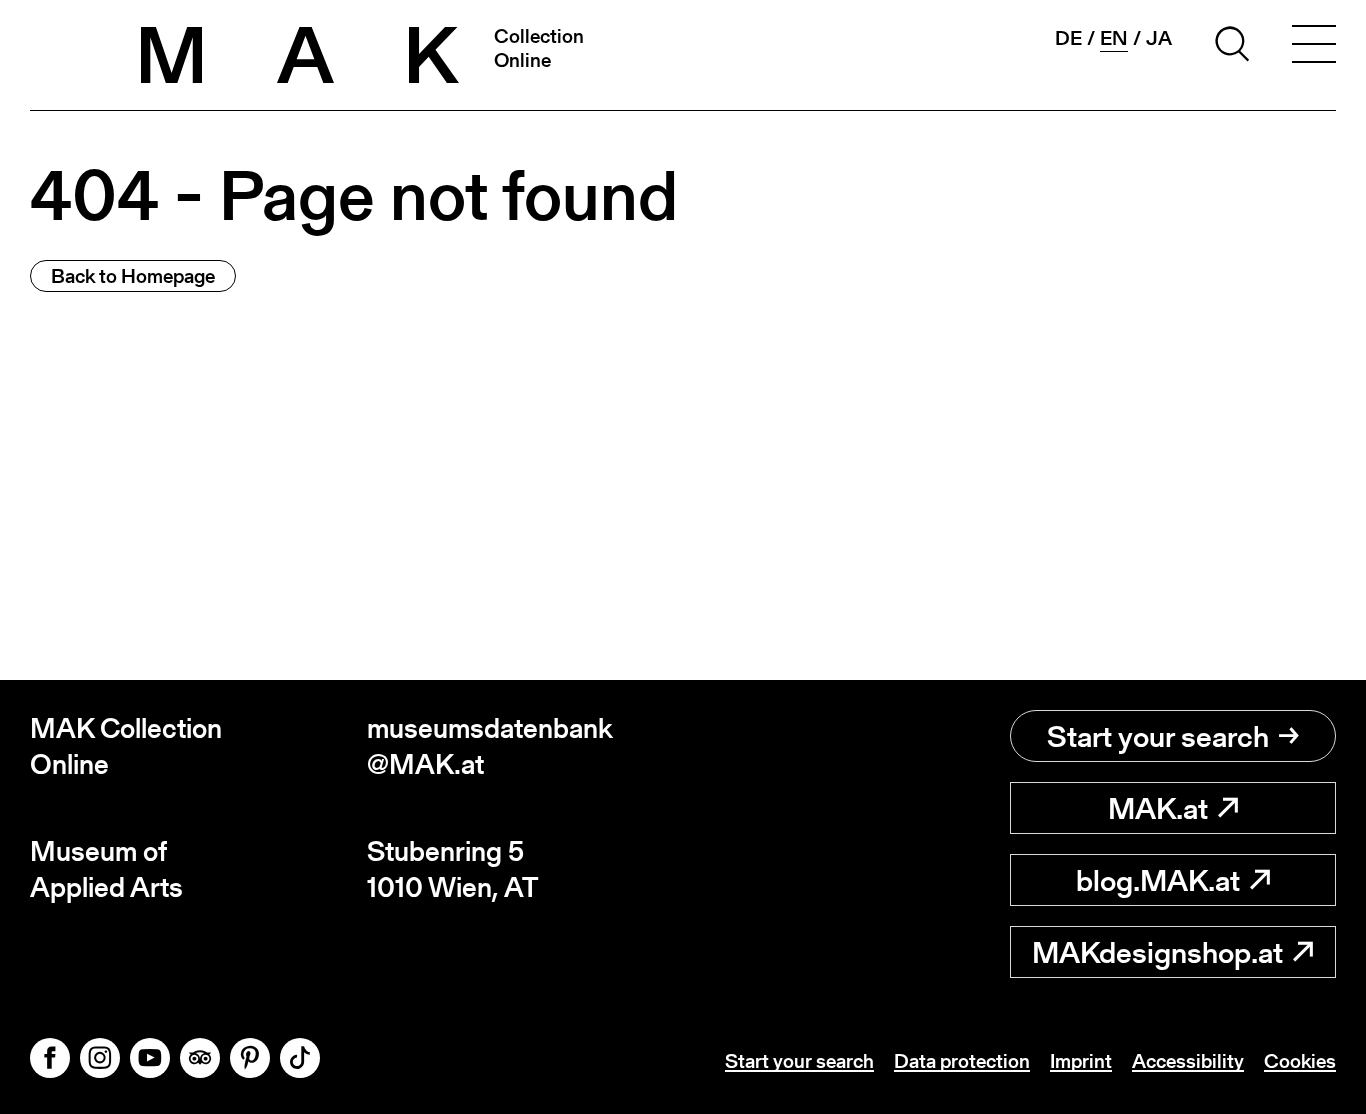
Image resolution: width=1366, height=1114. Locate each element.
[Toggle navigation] (1314, 47)
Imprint (1081, 1061)
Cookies (1300, 1061)
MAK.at (1158, 808)
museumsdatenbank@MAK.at (490, 746)
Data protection (962, 1061)
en (1114, 38)
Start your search (1158, 736)
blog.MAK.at (1158, 880)
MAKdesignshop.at (1157, 952)
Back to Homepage (133, 276)
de (1068, 38)
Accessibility (1188, 1061)
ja (1159, 38)
